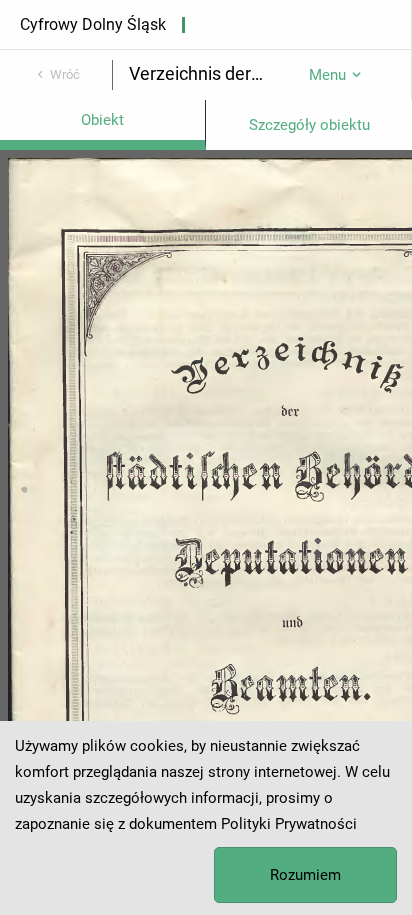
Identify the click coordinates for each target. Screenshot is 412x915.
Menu (327, 75)
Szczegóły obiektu (309, 125)
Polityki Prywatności (289, 824)
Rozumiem (305, 875)
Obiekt (102, 120)
